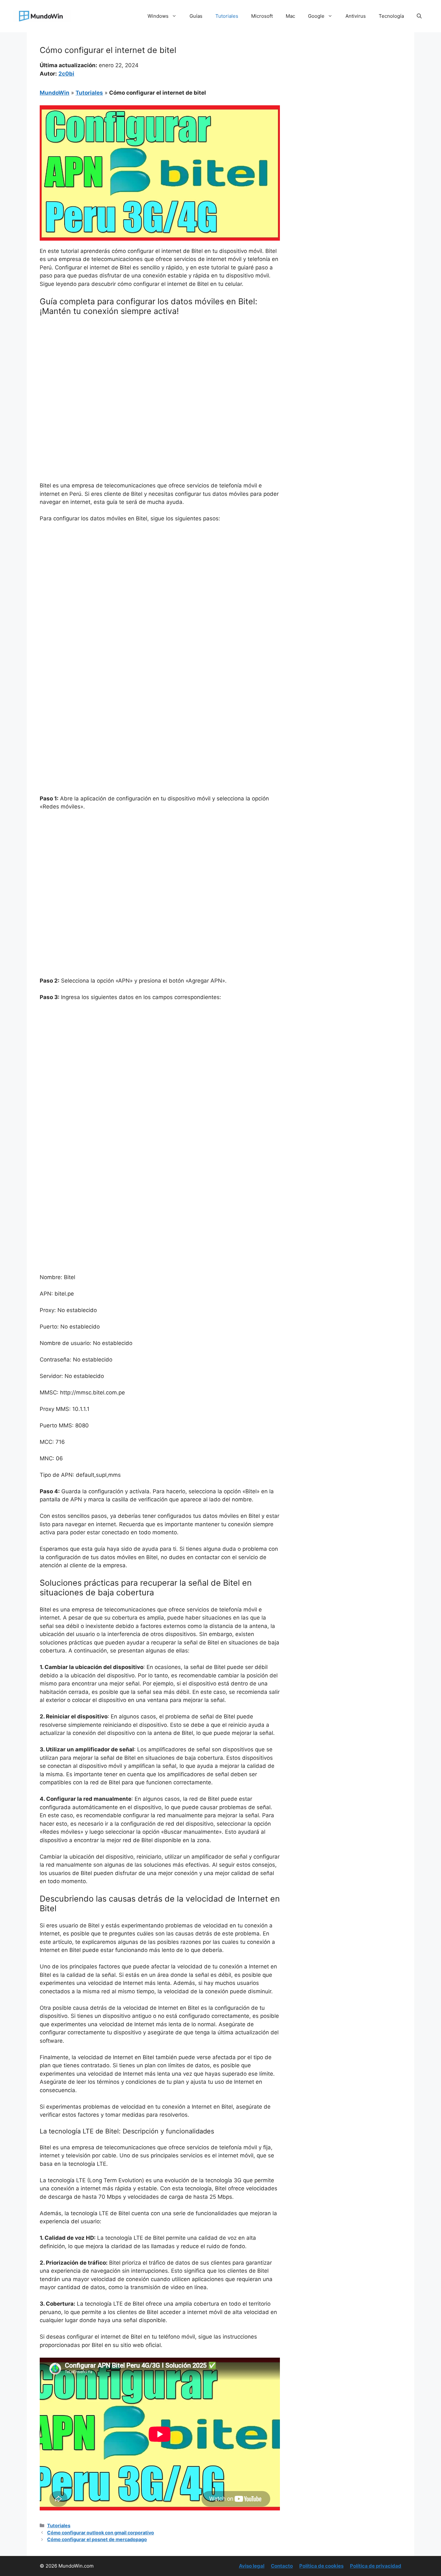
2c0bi (66, 74)
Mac (290, 16)
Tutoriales (227, 16)
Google (316, 16)
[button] (419, 16)
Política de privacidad (376, 2566)
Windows (158, 16)
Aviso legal (252, 2566)
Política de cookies (321, 2566)
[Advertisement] (160, 369)
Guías (196, 16)
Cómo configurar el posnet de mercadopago (97, 2539)
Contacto (282, 2566)
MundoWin (55, 93)
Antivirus (356, 16)
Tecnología (391, 16)
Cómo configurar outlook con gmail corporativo (101, 2533)
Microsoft (262, 16)
